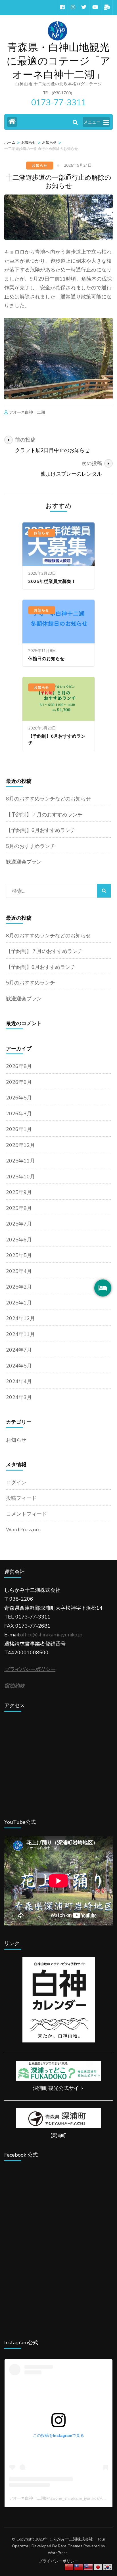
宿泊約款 (14, 1686)
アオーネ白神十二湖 (27, 412)
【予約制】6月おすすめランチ (41, 830)
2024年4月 (19, 1381)
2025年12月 (20, 1145)
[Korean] (108, 2567)
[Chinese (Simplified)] (69, 2567)
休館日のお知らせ (46, 659)
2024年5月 (19, 1366)
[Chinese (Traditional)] (79, 2567)
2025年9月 (19, 1192)
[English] (89, 2567)
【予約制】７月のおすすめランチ (44, 815)
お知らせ (40, 166)
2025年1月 (19, 1303)
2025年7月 (19, 1224)
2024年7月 (19, 1350)
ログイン (16, 1483)
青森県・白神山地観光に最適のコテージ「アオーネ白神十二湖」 (58, 61)
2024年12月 (20, 1318)
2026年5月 (19, 1098)
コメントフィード (26, 1514)
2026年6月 (19, 1082)
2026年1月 (19, 1129)
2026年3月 (19, 1114)
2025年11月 (20, 1161)
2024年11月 (20, 1334)
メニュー (92, 122)
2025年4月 (19, 1271)
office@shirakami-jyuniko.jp (51, 1635)
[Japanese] (98, 2567)
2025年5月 (19, 1255)
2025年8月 (19, 1208)
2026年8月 (19, 1066)
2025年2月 (19, 1287)
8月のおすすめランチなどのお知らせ (48, 799)
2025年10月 (20, 1177)
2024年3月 (19, 1397)
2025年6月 (19, 1240)
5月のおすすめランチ (31, 846)
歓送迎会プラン (24, 862)
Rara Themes (70, 2546)
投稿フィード (21, 1498)
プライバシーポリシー (58, 2561)
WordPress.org (23, 1530)
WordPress (58, 2553)
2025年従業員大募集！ (52, 582)
